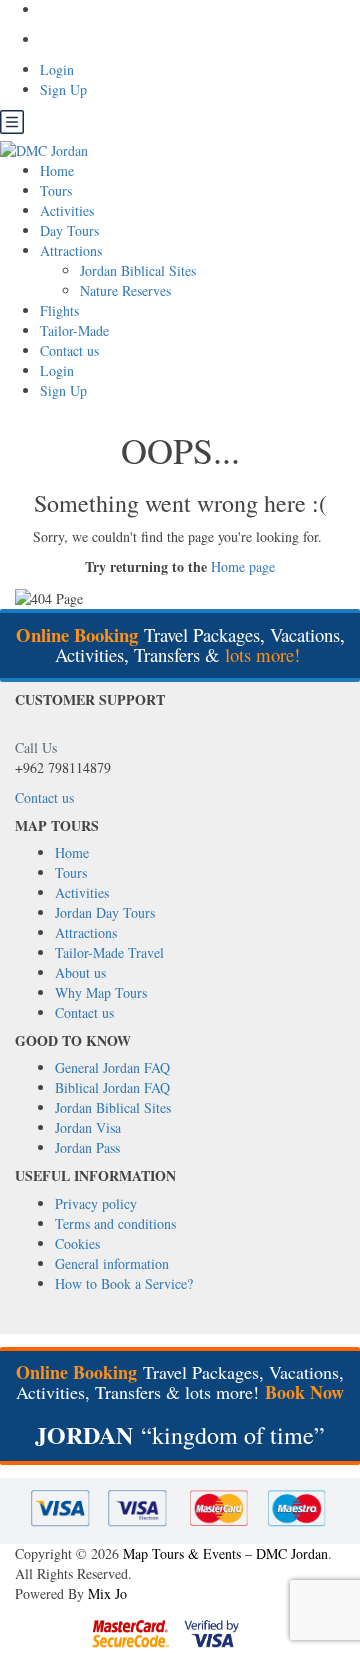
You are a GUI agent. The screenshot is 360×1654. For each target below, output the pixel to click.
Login (57, 69)
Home (57, 170)
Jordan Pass (87, 1147)
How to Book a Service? (124, 1283)
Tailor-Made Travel (109, 952)
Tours (56, 190)
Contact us (69, 350)
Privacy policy (96, 1203)
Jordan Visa (88, 1127)
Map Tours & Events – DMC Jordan (225, 1553)
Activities (67, 210)
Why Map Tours (101, 992)
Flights (59, 310)
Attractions (71, 250)
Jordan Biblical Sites (138, 270)
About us (80, 972)
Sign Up (63, 89)
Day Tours (69, 230)
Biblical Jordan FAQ (112, 1087)
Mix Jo (107, 1593)
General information (112, 1263)
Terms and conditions (115, 1223)
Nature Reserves (125, 290)
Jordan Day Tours (105, 912)
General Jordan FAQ (112, 1067)
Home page (243, 566)
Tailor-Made (74, 330)
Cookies (77, 1243)
